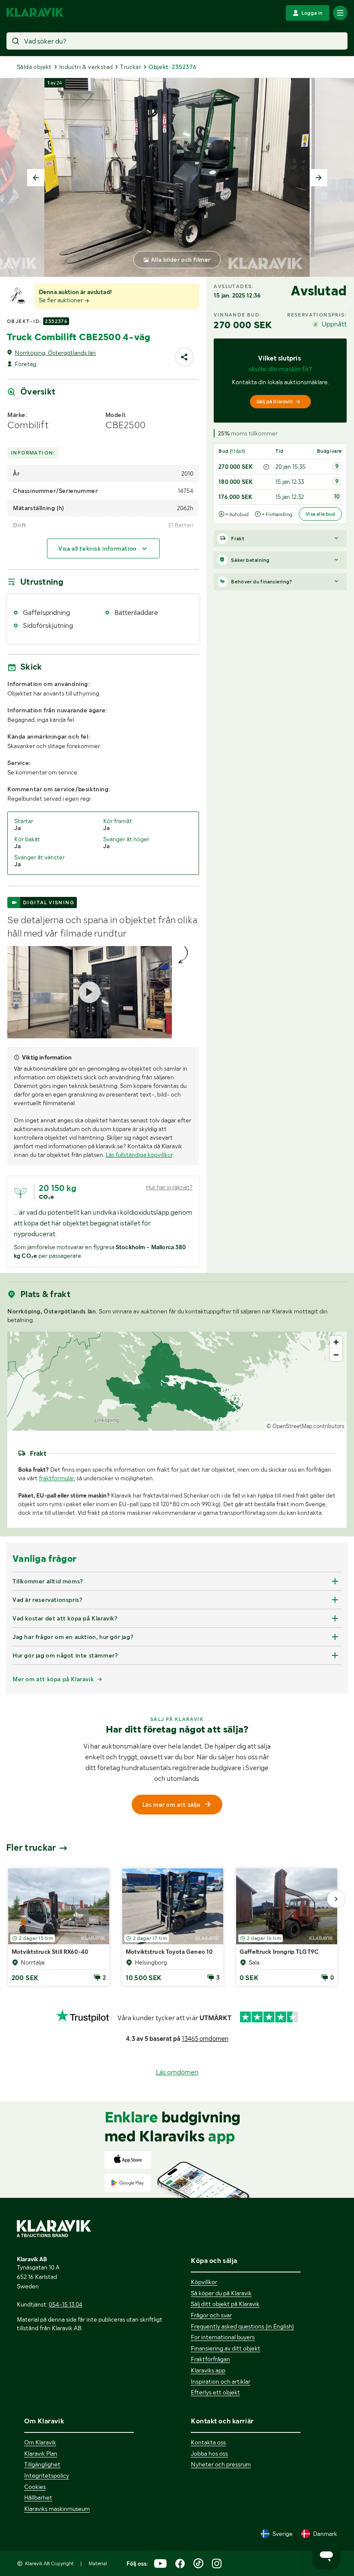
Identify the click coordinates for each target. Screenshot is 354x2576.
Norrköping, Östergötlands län (55, 353)
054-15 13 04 (66, 2304)
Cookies (35, 2487)
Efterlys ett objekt (215, 2392)
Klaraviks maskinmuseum (57, 2509)
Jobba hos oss (209, 2454)
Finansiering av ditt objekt (226, 2348)
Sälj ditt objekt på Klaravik (225, 2304)
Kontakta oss (208, 2442)
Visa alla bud (320, 514)
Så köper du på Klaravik (221, 2293)
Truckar (131, 67)
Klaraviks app (208, 2370)
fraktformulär (56, 1478)
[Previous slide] (36, 178)
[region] (177, 1381)
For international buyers (223, 2337)
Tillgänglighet (42, 2464)
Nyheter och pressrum (221, 2464)
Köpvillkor (204, 2282)
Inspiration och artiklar (221, 2382)
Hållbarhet (38, 2498)
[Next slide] (319, 178)
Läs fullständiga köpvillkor (139, 1155)
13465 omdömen (205, 2039)
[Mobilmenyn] (340, 13)
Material (98, 2563)
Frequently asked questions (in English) (242, 2326)
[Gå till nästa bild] (336, 1899)
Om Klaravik (40, 2442)
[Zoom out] (336, 1355)
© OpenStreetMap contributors (305, 1426)
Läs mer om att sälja (171, 1805)
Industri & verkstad (86, 67)
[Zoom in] (336, 1342)
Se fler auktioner (62, 300)
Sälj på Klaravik (275, 401)
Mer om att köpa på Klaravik (53, 1679)
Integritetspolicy (47, 2476)
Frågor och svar (211, 2315)
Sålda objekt (34, 67)
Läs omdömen (177, 2072)
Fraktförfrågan (210, 2359)
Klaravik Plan (41, 2454)
